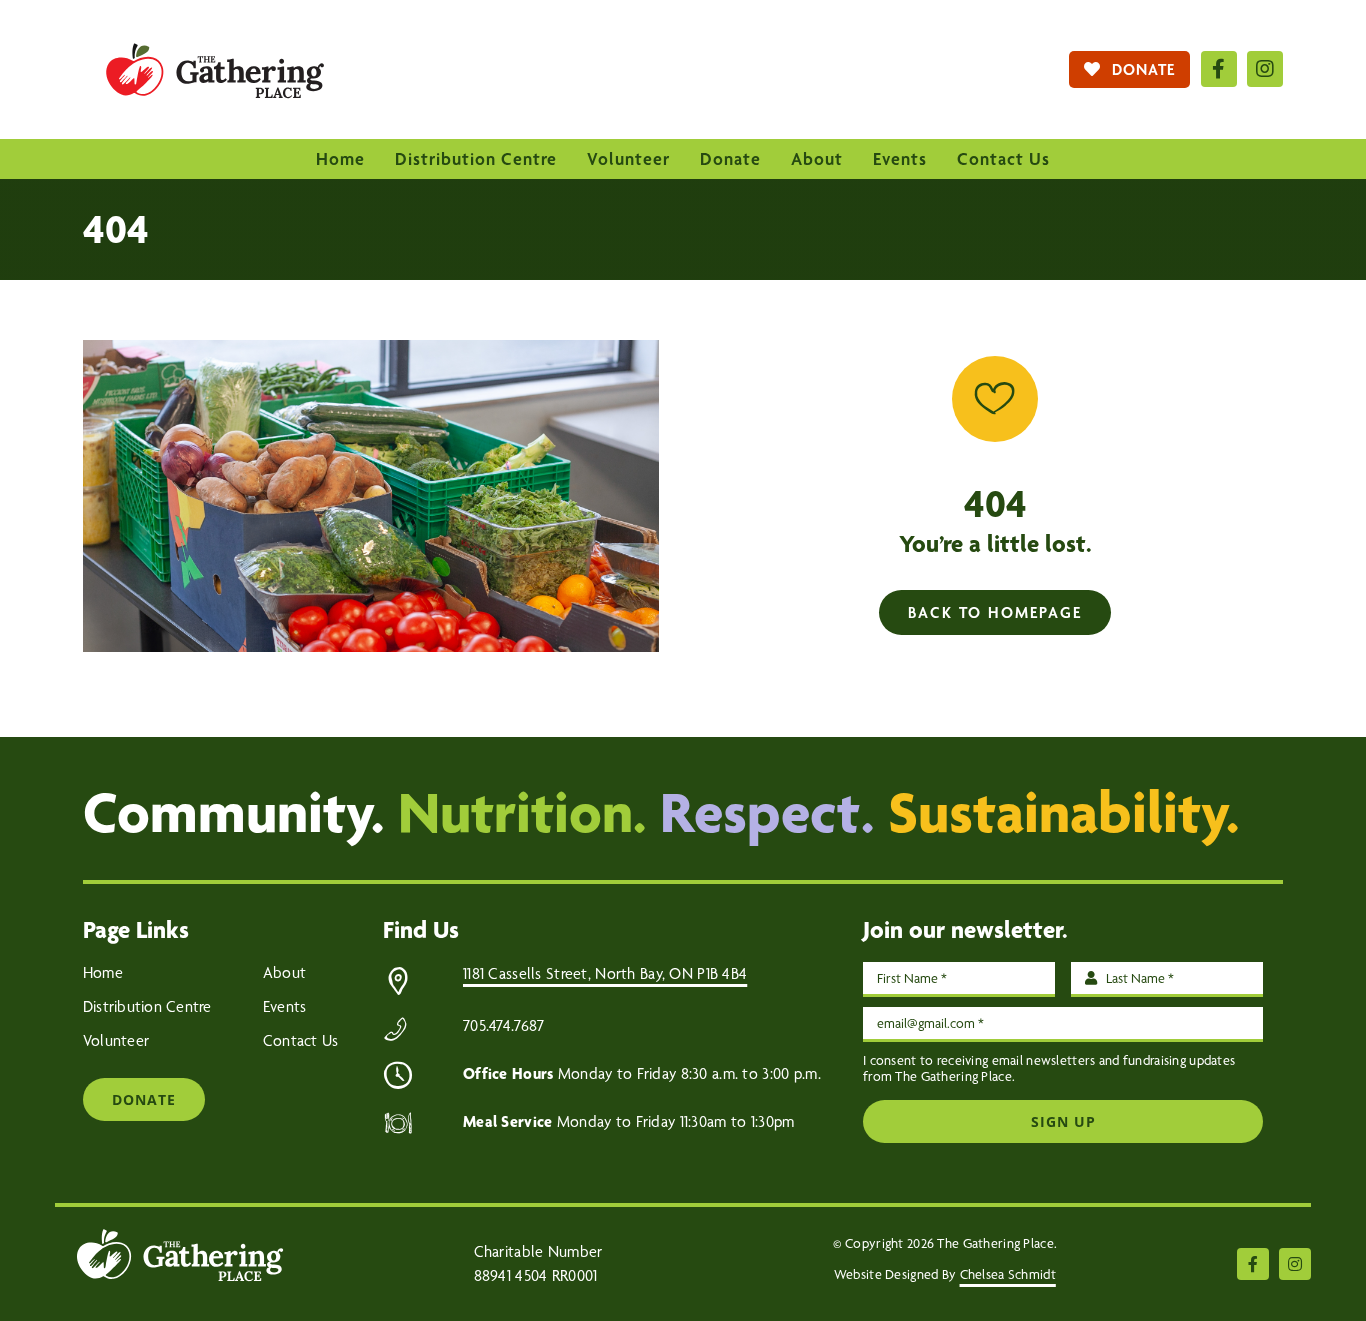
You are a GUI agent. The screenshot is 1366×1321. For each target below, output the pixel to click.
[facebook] (1219, 69)
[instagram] (1265, 69)
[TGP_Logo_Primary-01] (215, 29)
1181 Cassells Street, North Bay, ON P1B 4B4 (605, 973)
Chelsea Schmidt (1008, 1274)
